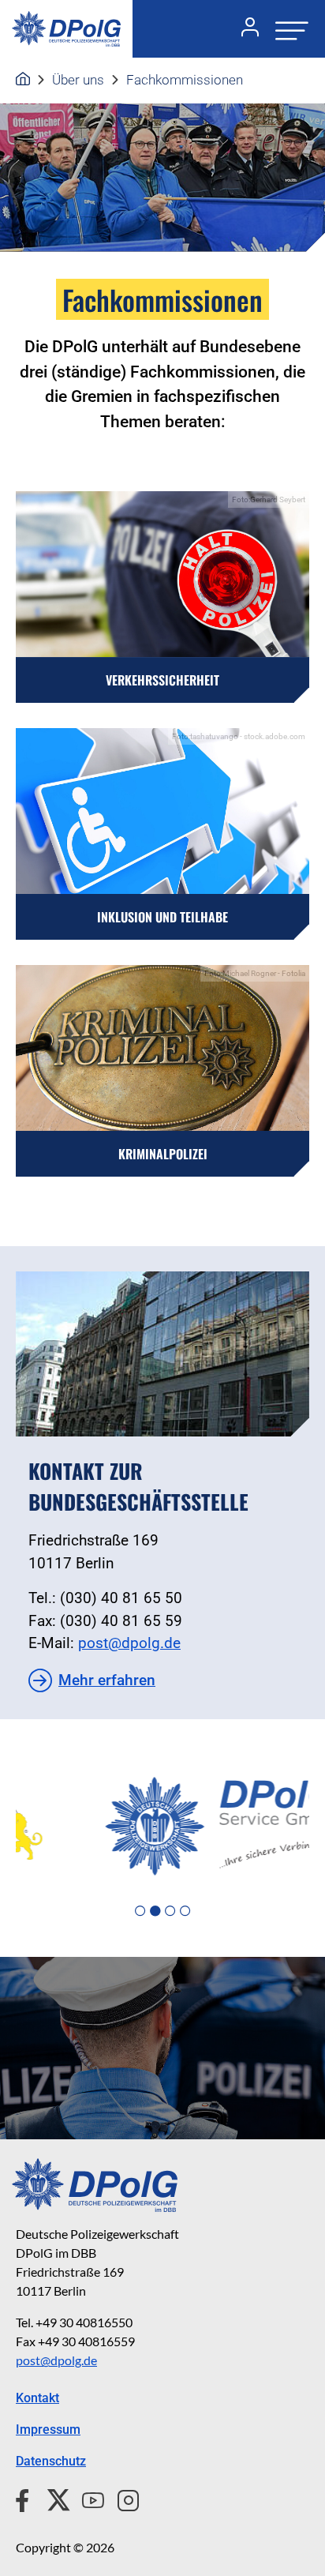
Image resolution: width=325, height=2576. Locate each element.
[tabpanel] (162, 1827)
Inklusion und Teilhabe (162, 917)
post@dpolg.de (129, 1643)
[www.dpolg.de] (23, 80)
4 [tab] (185, 1911)
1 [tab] (140, 1911)
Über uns (78, 80)
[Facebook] (26, 2498)
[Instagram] (122, 2498)
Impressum (48, 2430)
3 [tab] (170, 1911)
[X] (52, 2498)
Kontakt (37, 2398)
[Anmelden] (244, 29)
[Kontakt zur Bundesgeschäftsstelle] (162, 1354)
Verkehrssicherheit (162, 680)
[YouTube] (87, 2498)
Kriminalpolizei (163, 1154)
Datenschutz (51, 2461)
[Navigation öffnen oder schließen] (287, 29)
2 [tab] (155, 1911)
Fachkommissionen (185, 80)
